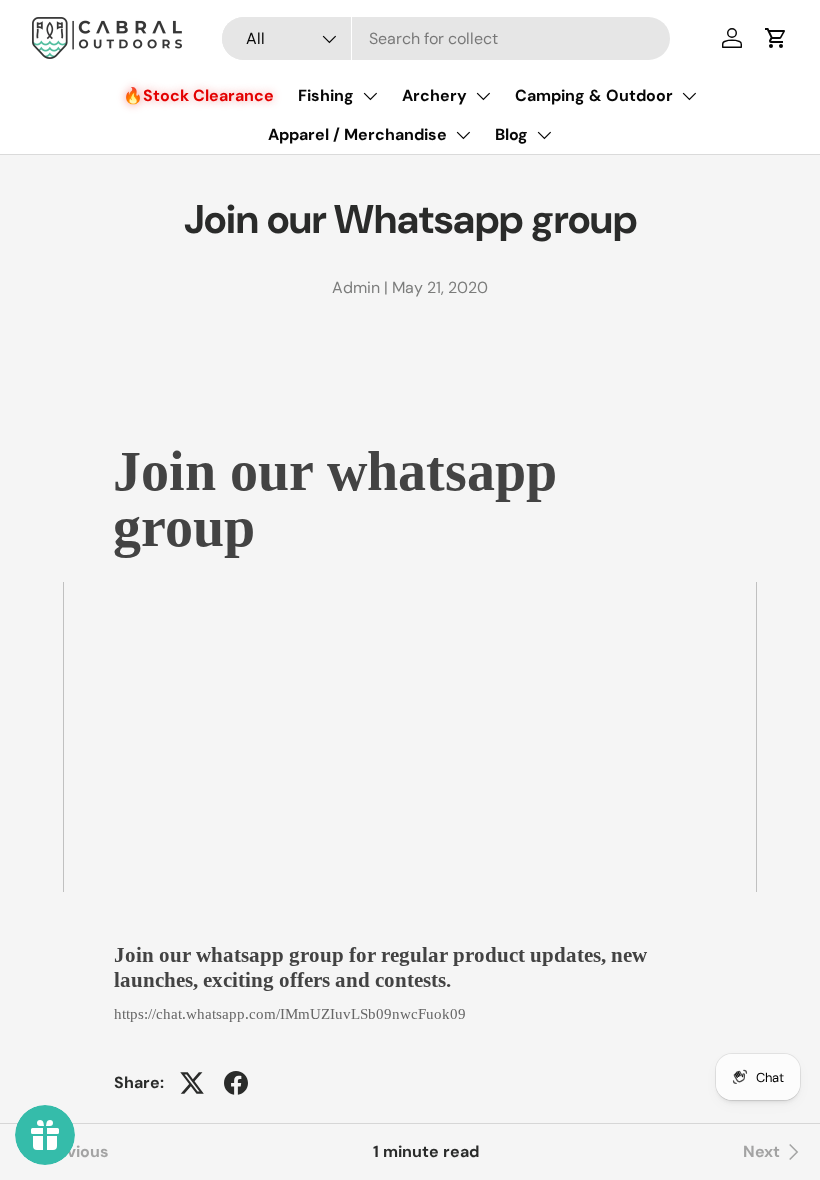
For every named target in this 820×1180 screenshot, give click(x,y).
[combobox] (446, 38)
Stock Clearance (208, 95)
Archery (434, 95)
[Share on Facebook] (236, 1083)
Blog (511, 134)
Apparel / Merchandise (357, 134)
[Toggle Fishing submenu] (370, 96)
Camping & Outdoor (594, 95)
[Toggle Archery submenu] (483, 96)
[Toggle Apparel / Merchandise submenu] (463, 135)
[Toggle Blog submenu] (544, 135)
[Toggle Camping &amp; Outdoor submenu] (689, 96)
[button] (776, 38)
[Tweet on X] (192, 1083)
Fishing (326, 95)
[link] (773, 1152)
